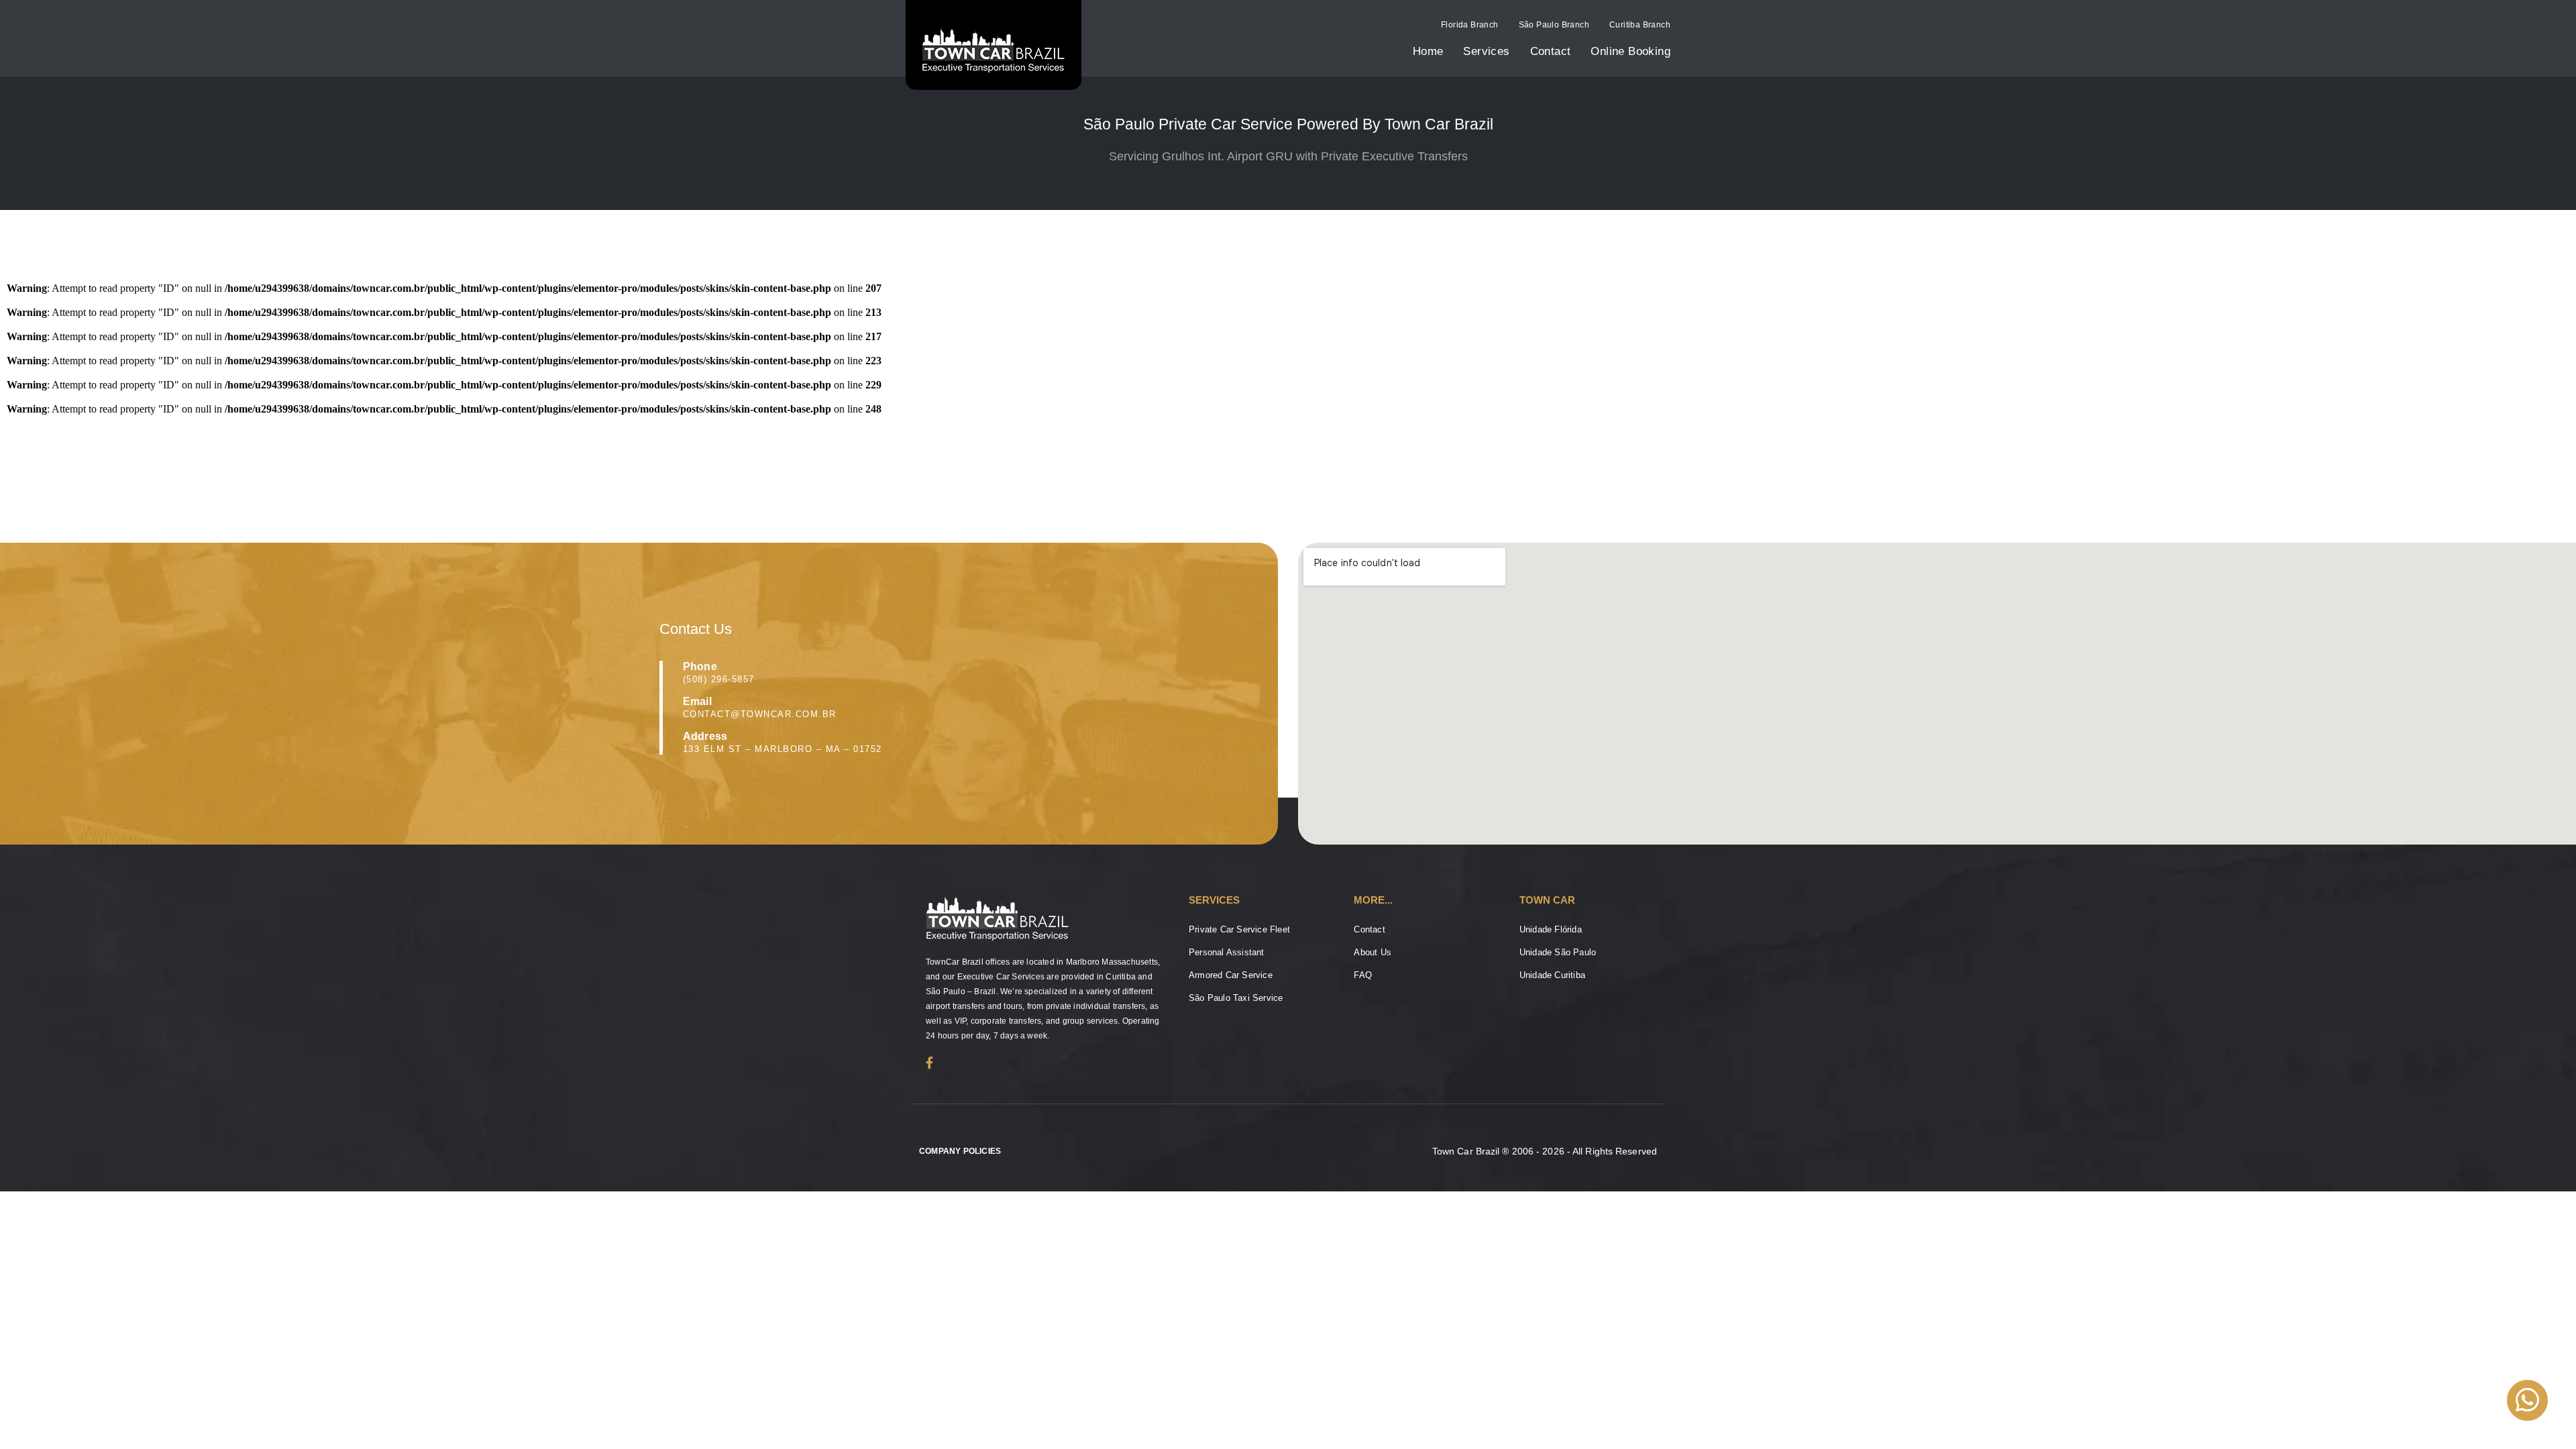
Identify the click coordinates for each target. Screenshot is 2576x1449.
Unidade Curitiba (1552, 975)
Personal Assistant (1227, 952)
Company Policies (960, 1151)
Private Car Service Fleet (1239, 929)
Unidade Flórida (1551, 929)
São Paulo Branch (1554, 25)
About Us (1373, 952)
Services (1486, 51)
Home (1428, 51)
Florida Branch (1470, 25)
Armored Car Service (1231, 975)
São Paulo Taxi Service (1236, 998)
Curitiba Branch (1640, 25)
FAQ (1363, 975)
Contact (1551, 51)
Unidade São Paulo (1558, 952)
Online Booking (1630, 51)
